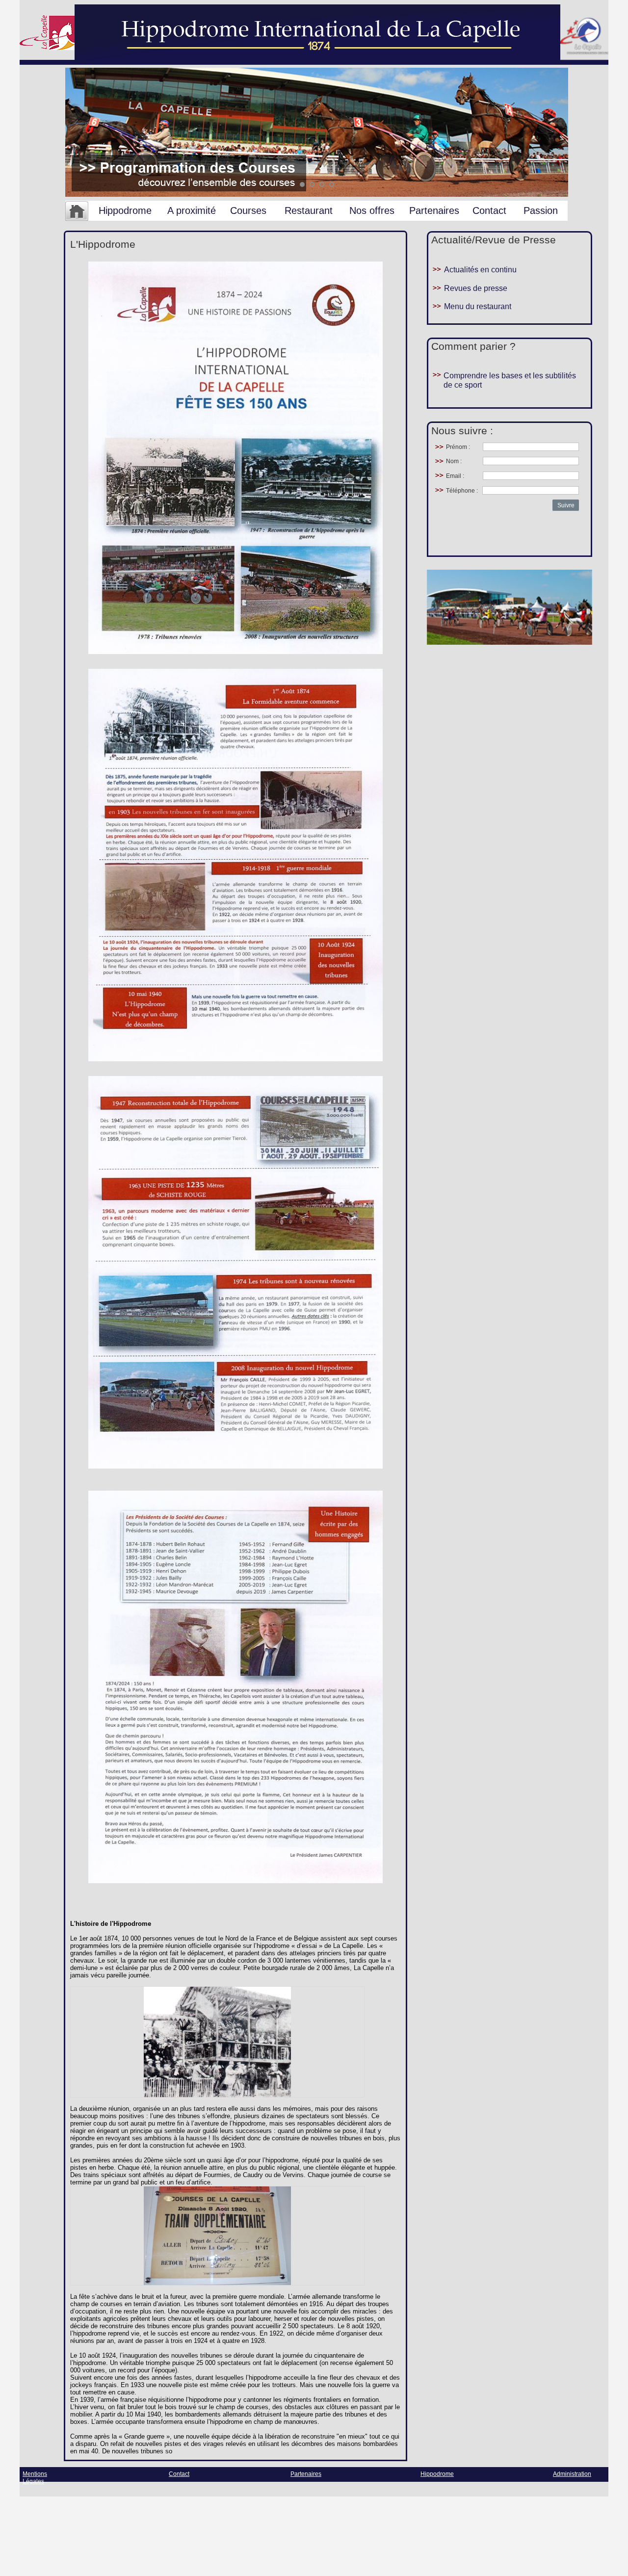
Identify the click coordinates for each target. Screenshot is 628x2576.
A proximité (192, 210)
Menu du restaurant (478, 306)
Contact (489, 210)
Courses (248, 210)
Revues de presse (476, 288)
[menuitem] (77, 211)
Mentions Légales (35, 2478)
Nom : (454, 461)
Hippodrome (125, 210)
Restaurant (309, 210)
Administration (572, 2474)
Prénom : (458, 447)
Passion (541, 210)
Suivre (566, 505)
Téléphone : (462, 491)
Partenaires (434, 210)
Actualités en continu (480, 270)
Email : (455, 476)
